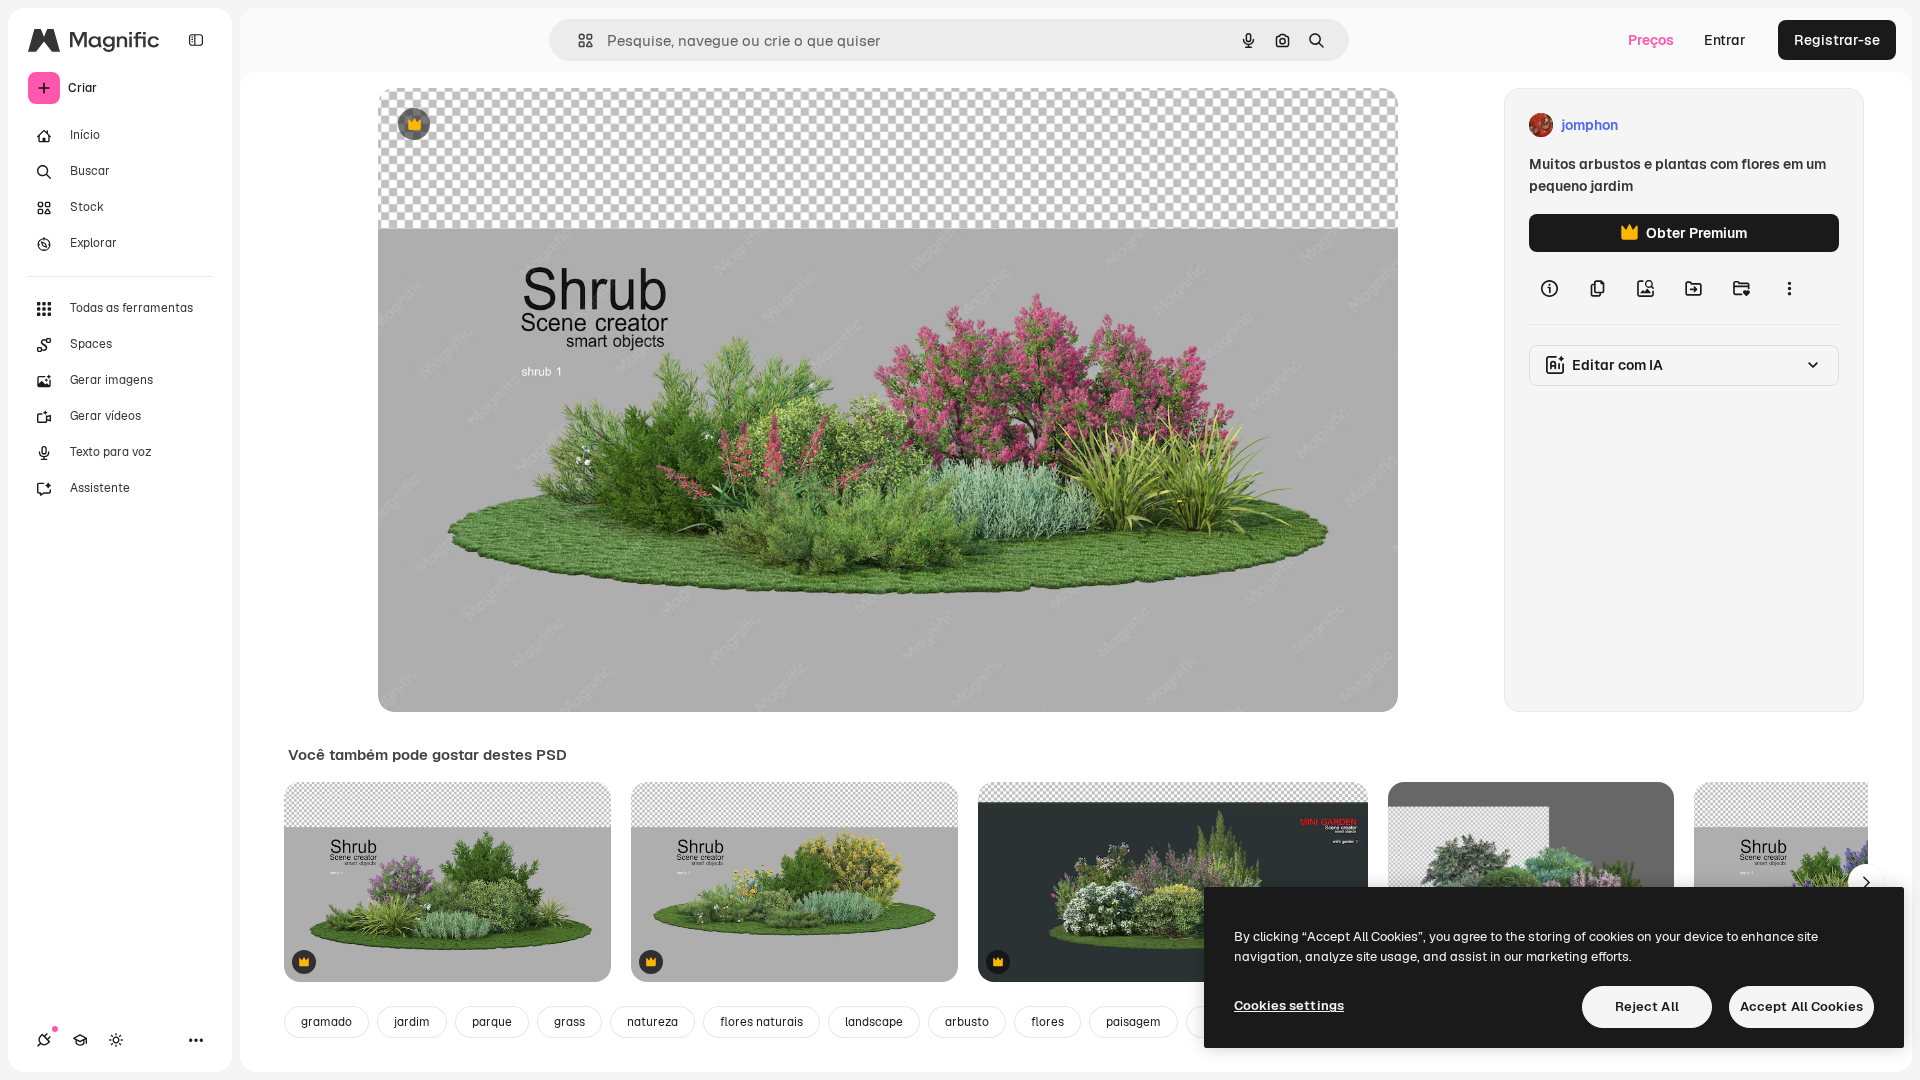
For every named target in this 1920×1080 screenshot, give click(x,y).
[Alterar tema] (116, 1040)
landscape (874, 1022)
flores (1047, 1022)
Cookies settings (1289, 1005)
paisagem (1133, 1022)
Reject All (1647, 1006)
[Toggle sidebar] (196, 40)
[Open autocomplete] (577, 40)
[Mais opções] (1789, 288)
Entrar (1725, 40)
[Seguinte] (1866, 882)
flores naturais (761, 1022)
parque (492, 1022)
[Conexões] (44, 1040)
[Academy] (80, 1040)
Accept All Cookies (1801, 1006)
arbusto (967, 1022)
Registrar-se (1837, 40)
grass (569, 1022)
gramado (326, 1022)
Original (506, 125)
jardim (412, 1022)
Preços (1651, 40)
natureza (652, 1022)
